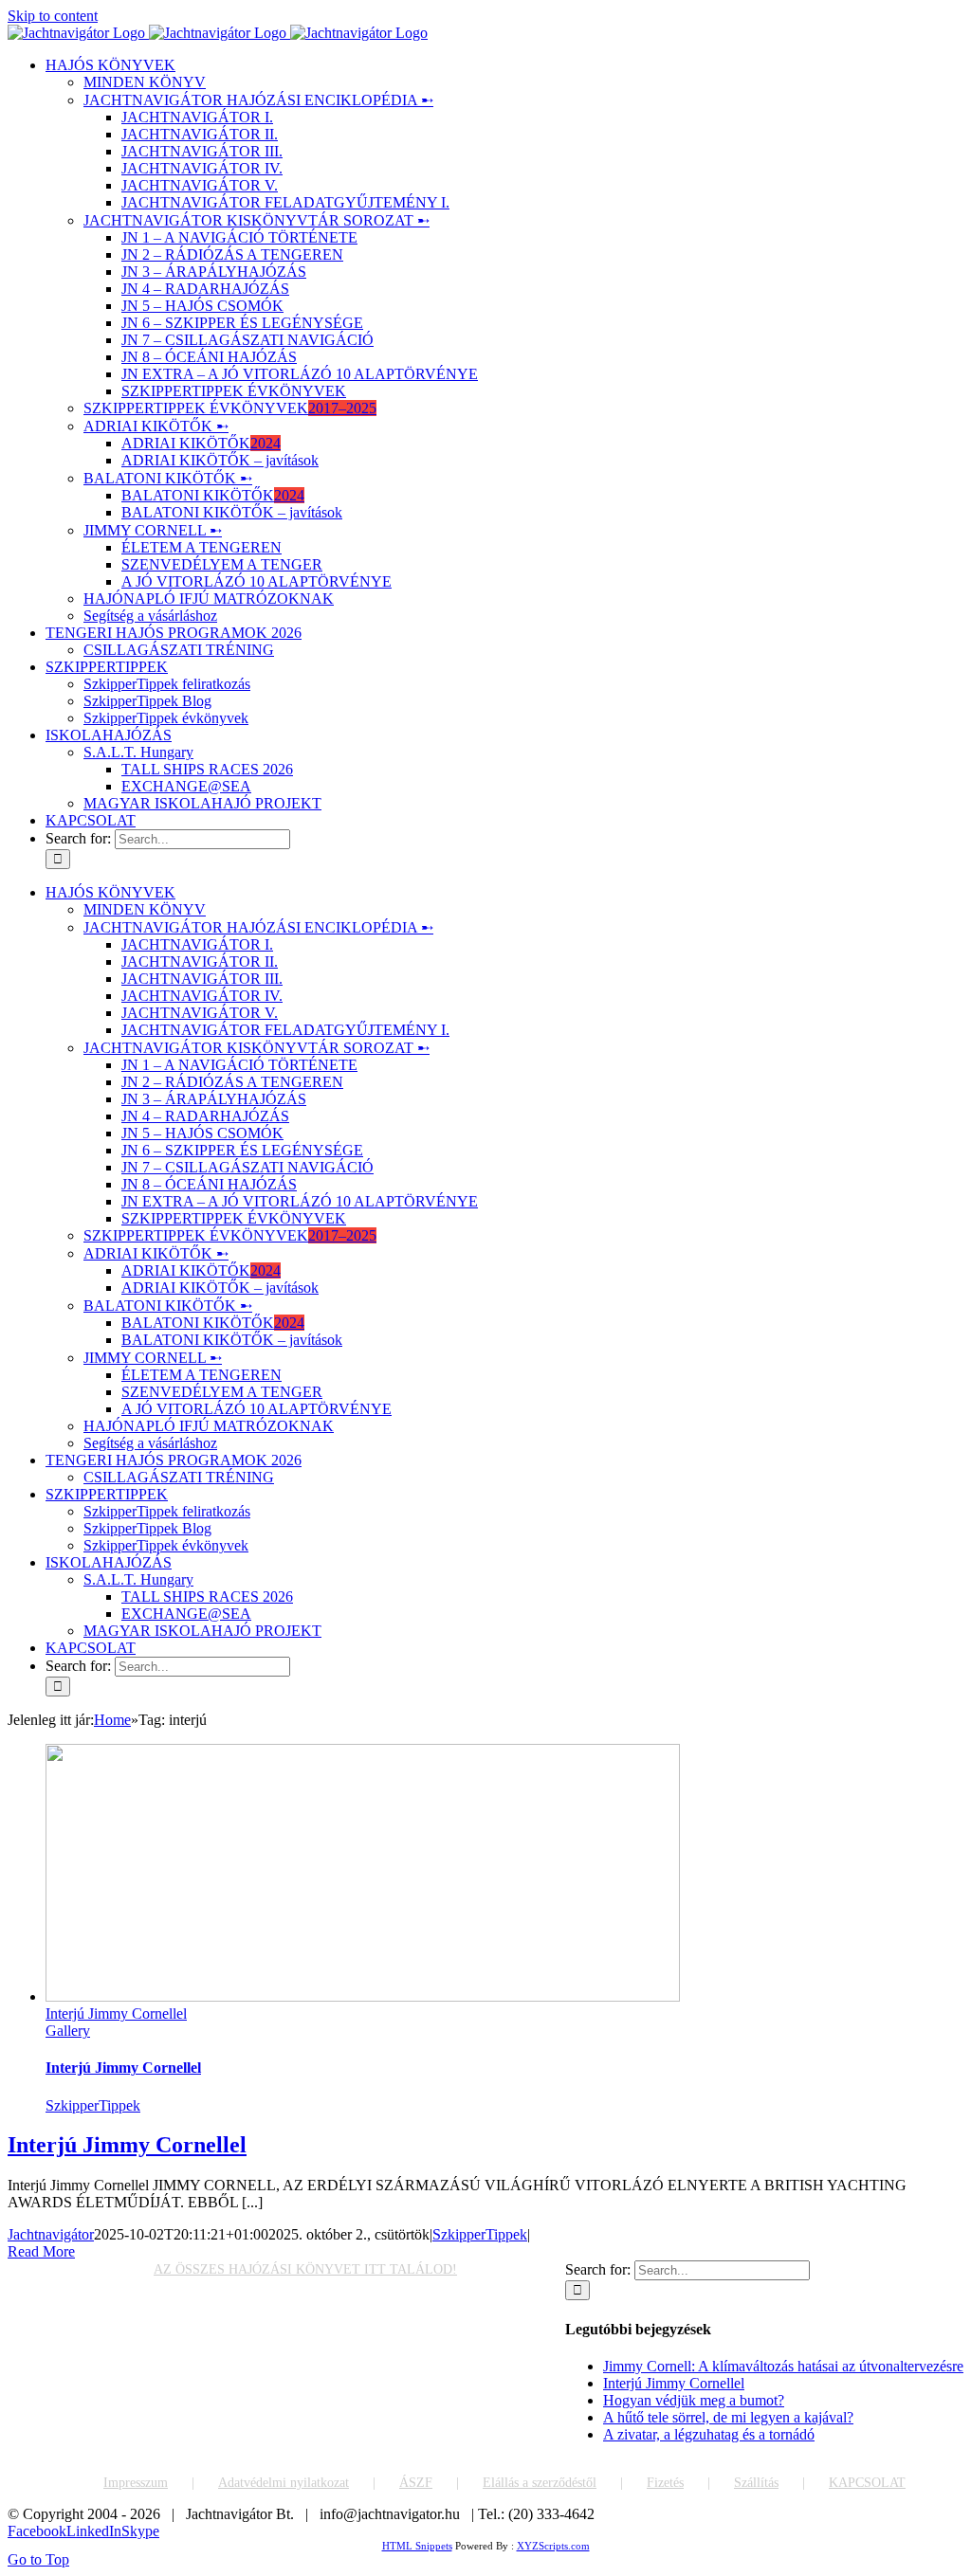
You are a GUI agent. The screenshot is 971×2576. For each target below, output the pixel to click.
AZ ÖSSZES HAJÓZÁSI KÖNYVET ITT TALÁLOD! (305, 2269)
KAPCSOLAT (867, 2483)
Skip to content (53, 16)
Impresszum (136, 2483)
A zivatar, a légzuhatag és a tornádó (709, 2434)
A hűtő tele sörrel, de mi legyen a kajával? (728, 2417)
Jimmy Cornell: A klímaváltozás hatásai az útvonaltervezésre (783, 2366)
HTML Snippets (417, 2546)
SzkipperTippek (93, 2105)
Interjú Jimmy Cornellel (116, 2014)
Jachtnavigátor (51, 2234)
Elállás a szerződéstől (540, 2483)
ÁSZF (416, 2483)
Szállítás (756, 2483)
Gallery (68, 2031)
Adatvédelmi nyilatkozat (284, 2483)
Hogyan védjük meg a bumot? (694, 2400)
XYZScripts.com (553, 2546)
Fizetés (665, 2483)
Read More (41, 2251)
